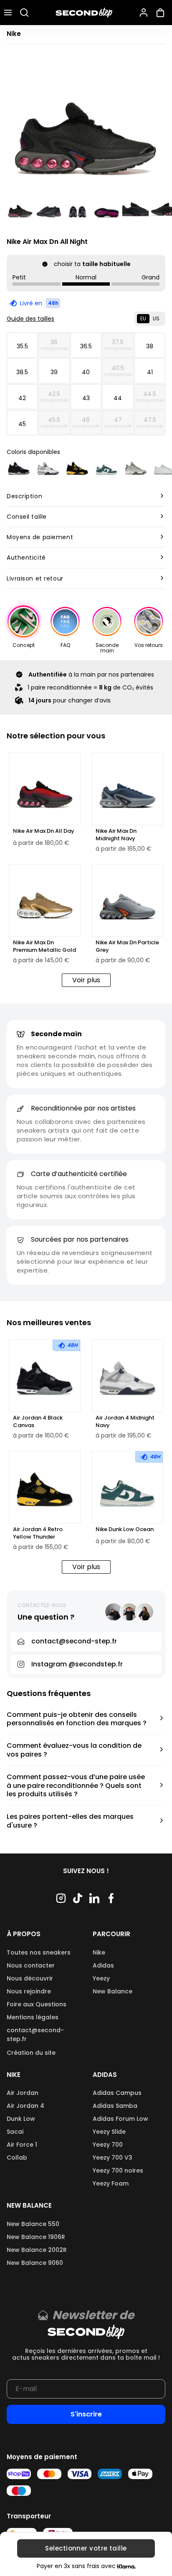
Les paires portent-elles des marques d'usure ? (70, 1821)
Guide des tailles (30, 319)
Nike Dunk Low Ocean (125, 1529)
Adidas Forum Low (120, 2119)
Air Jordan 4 (25, 2106)
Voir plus (86, 980)
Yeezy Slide (109, 2132)
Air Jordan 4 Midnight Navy (125, 1422)
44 (118, 398)
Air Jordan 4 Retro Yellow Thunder (38, 1533)
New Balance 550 (33, 2224)
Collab (17, 2158)
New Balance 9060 (35, 2263)
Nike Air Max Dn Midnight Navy (116, 835)
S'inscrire (86, 2414)
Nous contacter (31, 1965)
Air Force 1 (22, 2145)
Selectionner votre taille (86, 2549)
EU (143, 318)
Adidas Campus (117, 2093)
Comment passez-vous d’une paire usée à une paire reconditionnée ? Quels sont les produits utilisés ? (76, 1786)
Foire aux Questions (37, 2004)
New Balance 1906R (36, 2237)
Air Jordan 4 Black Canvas (38, 1422)
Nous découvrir (30, 1978)
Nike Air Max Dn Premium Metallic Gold (44, 946)
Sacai (15, 2132)
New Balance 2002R (37, 2250)
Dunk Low (21, 2119)
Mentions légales (33, 2017)
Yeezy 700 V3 (113, 2158)
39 (54, 372)
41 (150, 372)
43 (86, 398)
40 (86, 372)
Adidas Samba (115, 2106)
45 (22, 424)
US (156, 318)
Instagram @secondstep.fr (77, 1664)
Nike (99, 1952)
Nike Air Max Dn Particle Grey (127, 946)
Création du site (31, 2053)
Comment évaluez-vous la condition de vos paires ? (74, 1750)
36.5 (86, 346)
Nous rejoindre (29, 1991)
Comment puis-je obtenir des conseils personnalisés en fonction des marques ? (77, 1719)
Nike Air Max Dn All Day (44, 831)
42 (22, 398)
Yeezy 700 (108, 2145)
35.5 (22, 346)
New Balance (113, 1991)
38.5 (22, 372)
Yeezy (101, 1978)
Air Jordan (23, 2093)
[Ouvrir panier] (162, 13)
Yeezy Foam (111, 2183)
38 (150, 346)
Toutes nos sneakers (39, 1952)
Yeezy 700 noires (118, 2170)
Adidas (103, 1965)
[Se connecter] (144, 13)
